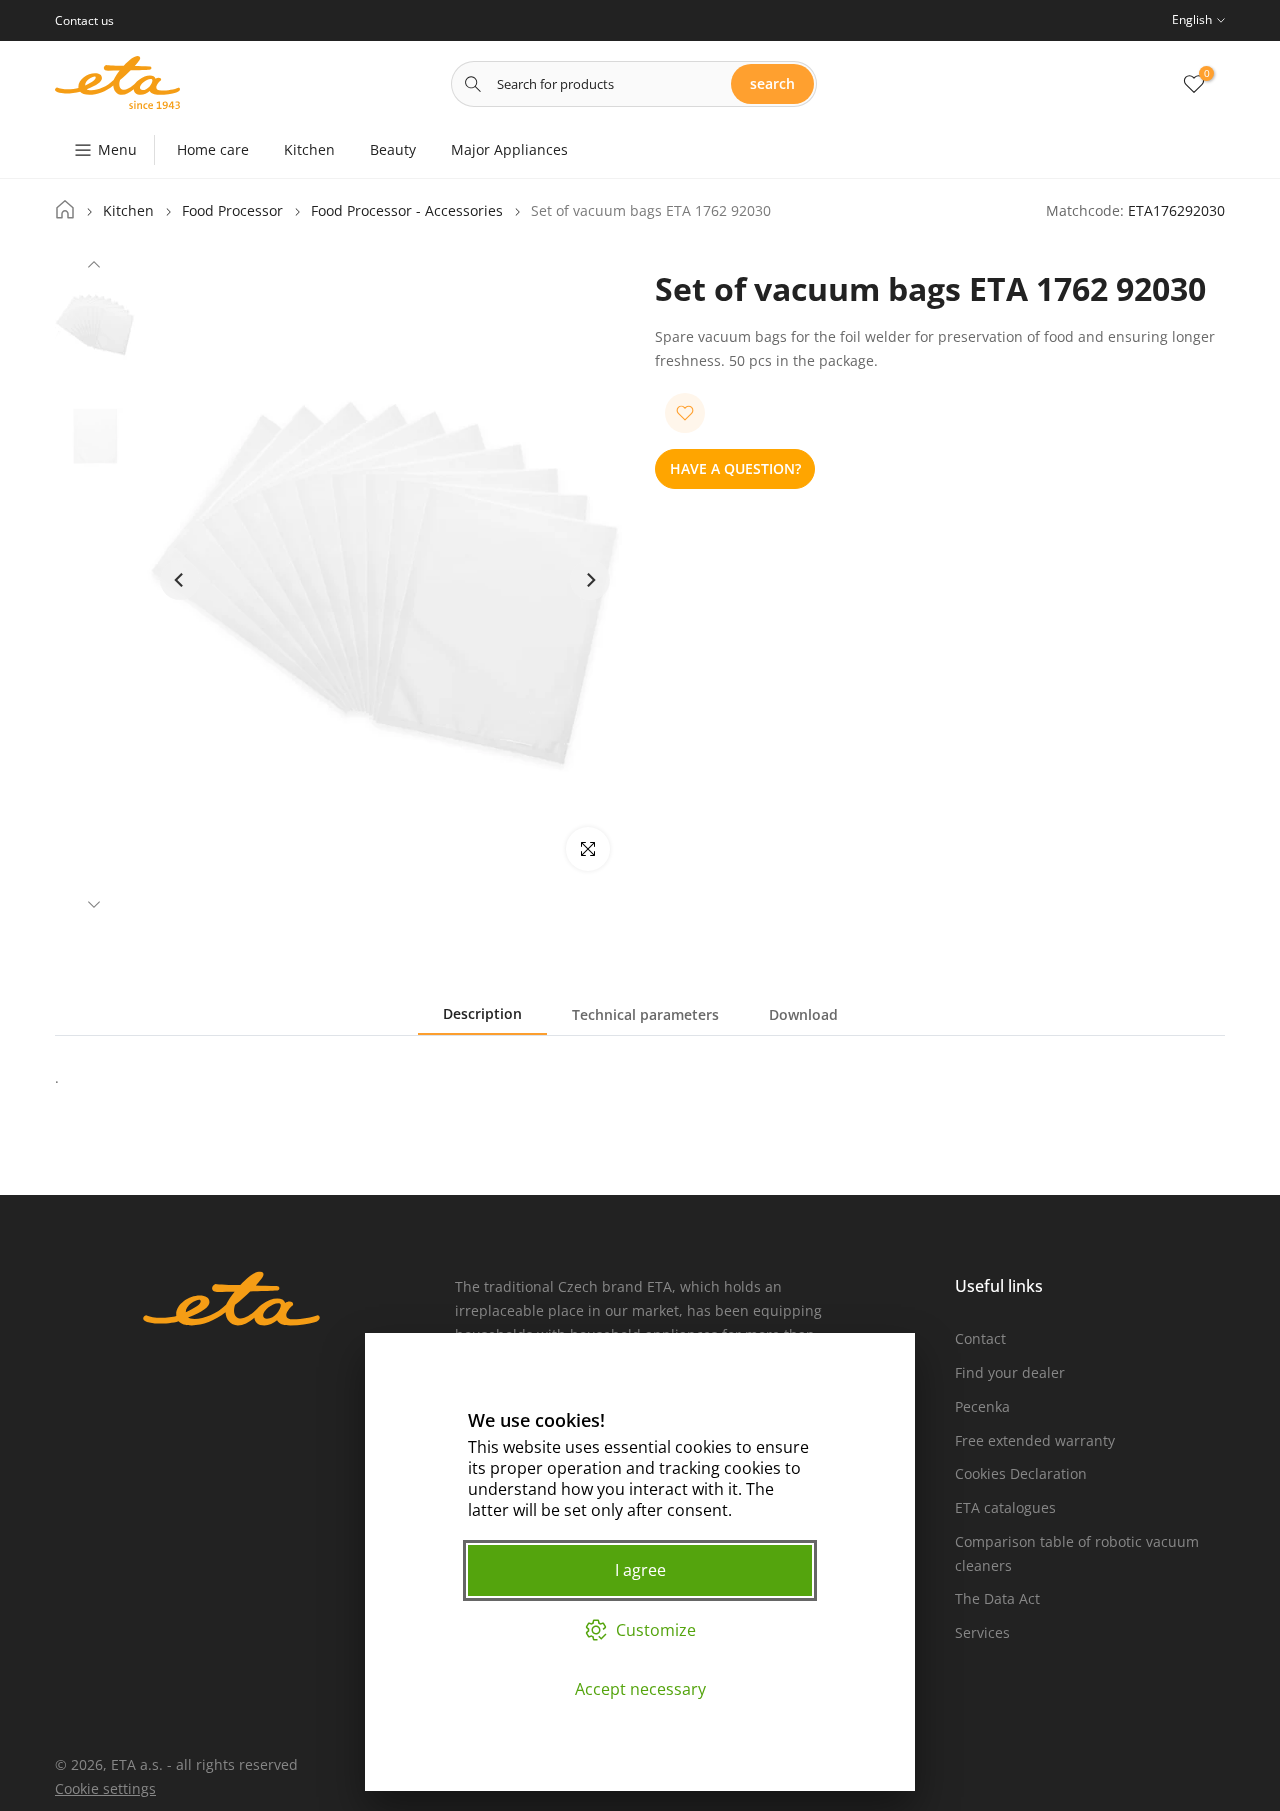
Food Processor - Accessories (407, 211)
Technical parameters (645, 1014)
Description (482, 1013)
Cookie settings (105, 1788)
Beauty (393, 149)
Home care (213, 149)
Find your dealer (1010, 1372)
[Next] (94, 902)
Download (803, 1014)
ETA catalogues (1005, 1507)
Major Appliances (509, 149)
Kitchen (309, 149)
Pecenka (982, 1406)
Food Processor (232, 211)
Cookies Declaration (1021, 1473)
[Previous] (94, 267)
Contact (980, 1338)
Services (982, 1632)
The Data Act (997, 1598)
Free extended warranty (1035, 1440)
